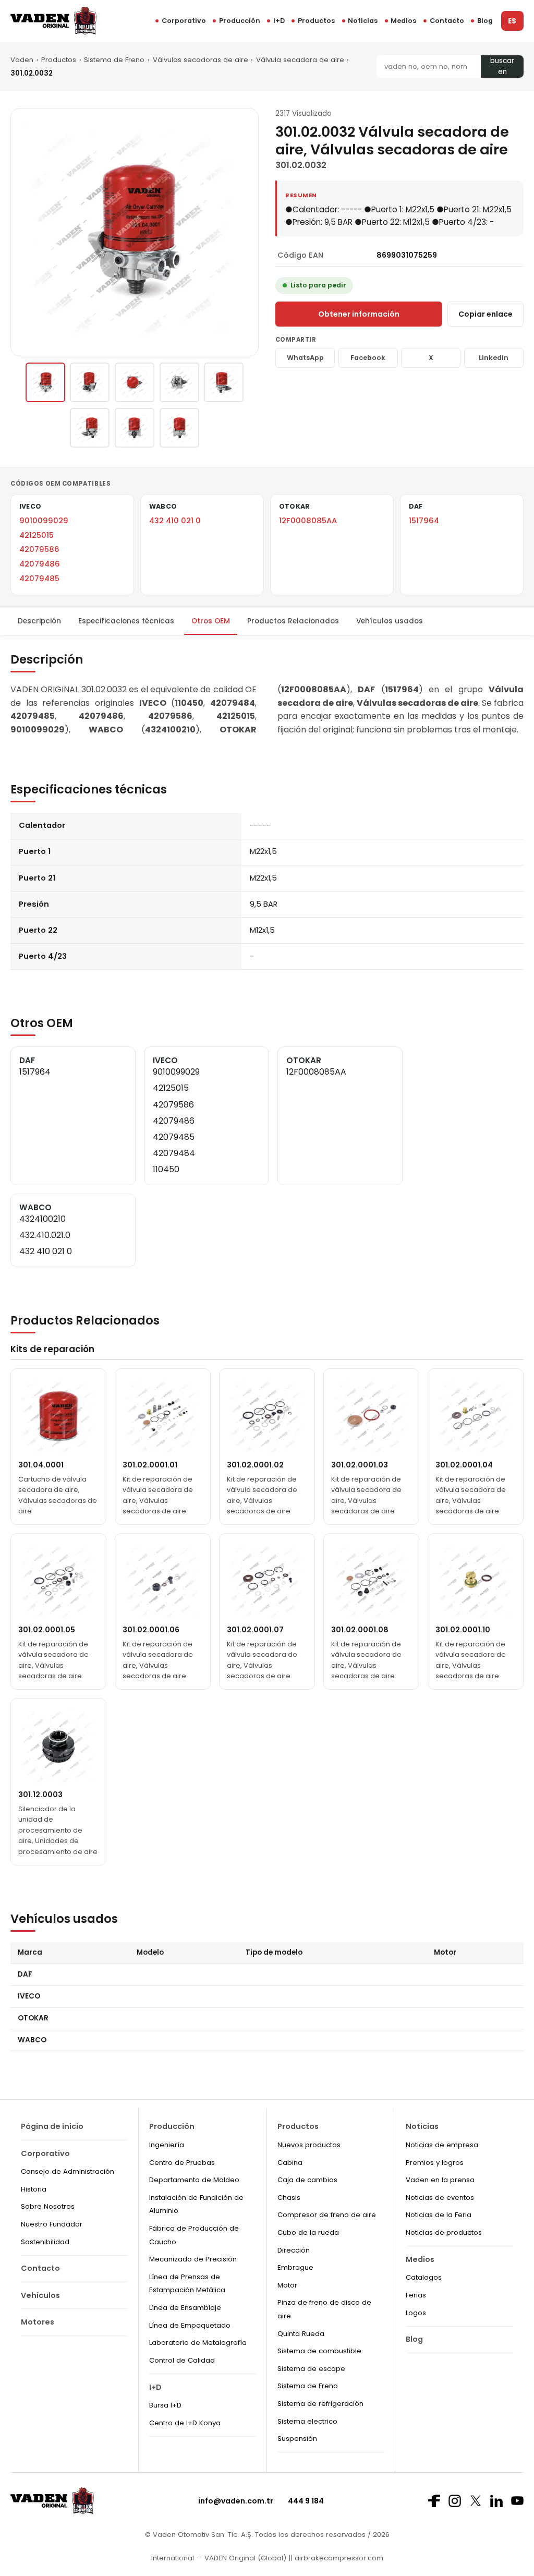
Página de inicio (52, 2126)
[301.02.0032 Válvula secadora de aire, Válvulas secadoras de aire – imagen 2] (90, 382)
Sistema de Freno (114, 60)
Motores (38, 2322)
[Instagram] (455, 2501)
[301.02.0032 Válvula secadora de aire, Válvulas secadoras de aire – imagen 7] (135, 428)
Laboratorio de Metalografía (198, 2343)
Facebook (368, 358)
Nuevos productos (309, 2145)
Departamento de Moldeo (194, 2180)
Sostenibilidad (45, 2242)
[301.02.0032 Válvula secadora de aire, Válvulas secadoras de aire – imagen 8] (179, 428)
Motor (287, 2285)
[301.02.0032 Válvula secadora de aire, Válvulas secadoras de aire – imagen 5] (224, 382)
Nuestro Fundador (52, 2224)
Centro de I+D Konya (185, 2423)
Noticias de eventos (440, 2198)
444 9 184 (306, 2501)
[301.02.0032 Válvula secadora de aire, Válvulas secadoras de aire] (45, 382)
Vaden (22, 60)
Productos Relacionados (293, 621)
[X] (476, 2501)
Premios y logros (435, 2163)
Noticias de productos (444, 2232)
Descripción (39, 621)
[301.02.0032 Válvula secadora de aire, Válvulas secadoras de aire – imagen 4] (179, 382)
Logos (416, 2313)
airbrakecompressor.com (338, 2558)
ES (512, 21)
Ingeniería (167, 2145)
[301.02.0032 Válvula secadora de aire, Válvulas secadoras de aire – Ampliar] (135, 232)
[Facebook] (434, 2501)
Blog (485, 21)
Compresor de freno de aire (327, 2215)
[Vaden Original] (53, 21)
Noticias (363, 21)
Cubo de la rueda (308, 2232)
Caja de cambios (307, 2180)
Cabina (290, 2163)
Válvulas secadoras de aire (201, 60)
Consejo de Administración (68, 2171)
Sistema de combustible (319, 2351)
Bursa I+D (165, 2405)
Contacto (447, 21)
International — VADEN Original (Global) (219, 2558)
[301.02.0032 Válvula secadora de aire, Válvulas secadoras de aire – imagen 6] (90, 428)
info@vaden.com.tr (236, 2501)
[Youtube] (517, 2501)
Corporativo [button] (184, 21)
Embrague (295, 2267)
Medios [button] (403, 21)
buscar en (502, 67)
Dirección (294, 2250)
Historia (34, 2189)
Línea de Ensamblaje (185, 2308)
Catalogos (424, 2277)
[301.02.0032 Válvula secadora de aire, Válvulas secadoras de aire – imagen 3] (135, 382)
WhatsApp (305, 358)
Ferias (416, 2295)
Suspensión (297, 2439)
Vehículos (40, 2295)
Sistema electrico (307, 2421)
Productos (316, 21)
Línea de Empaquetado (190, 2325)
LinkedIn (494, 358)
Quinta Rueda (301, 2334)
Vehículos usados (390, 621)
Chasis (289, 2198)
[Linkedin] (496, 2501)
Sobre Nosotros (48, 2206)
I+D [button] (279, 21)
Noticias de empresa (442, 2145)
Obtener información (359, 314)
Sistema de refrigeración (320, 2404)
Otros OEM (211, 621)
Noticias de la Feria (439, 2215)
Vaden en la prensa (440, 2180)
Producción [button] (240, 21)
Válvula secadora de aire (300, 60)
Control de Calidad (182, 2360)
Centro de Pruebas (182, 2163)
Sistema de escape (311, 2369)
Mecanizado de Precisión (193, 2259)
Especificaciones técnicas (126, 621)
